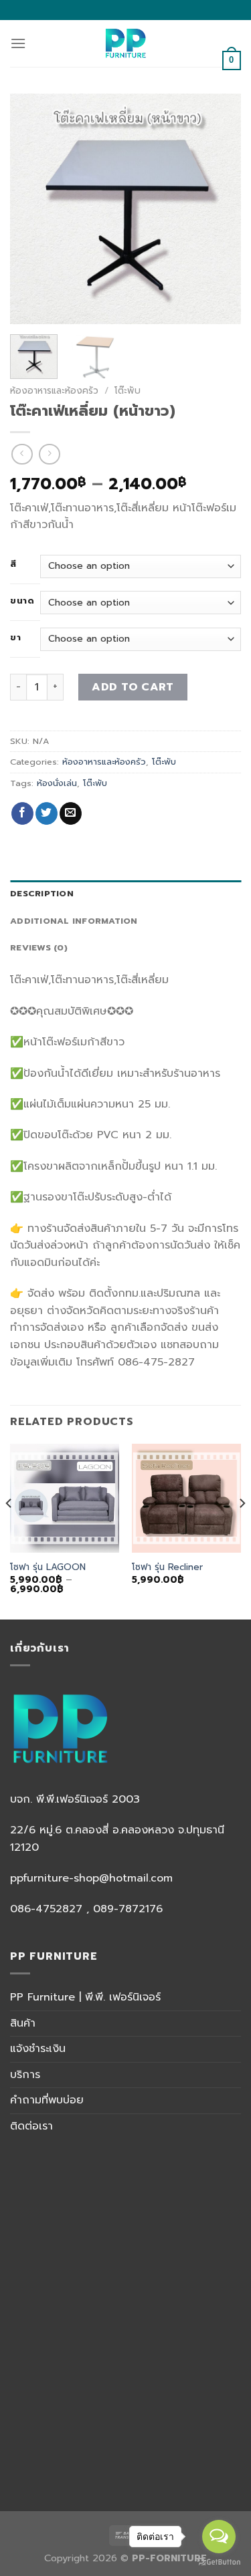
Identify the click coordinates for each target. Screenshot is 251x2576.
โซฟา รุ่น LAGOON (48, 1567)
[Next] (220, 209)
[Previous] (31, 209)
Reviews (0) (39, 947)
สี (13, 564)
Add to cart (133, 687)
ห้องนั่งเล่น (57, 783)
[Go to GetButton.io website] (219, 2562)
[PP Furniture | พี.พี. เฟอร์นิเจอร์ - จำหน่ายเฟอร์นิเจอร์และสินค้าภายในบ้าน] (125, 43)
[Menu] (18, 43)
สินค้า (23, 2023)
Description (42, 893)
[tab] (125, 894)
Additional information (74, 921)
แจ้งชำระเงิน (38, 2049)
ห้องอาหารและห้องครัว (54, 391)
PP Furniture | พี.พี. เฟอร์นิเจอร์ (85, 1997)
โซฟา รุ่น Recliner (167, 1567)
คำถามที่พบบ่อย (47, 2100)
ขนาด (22, 601)
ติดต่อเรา (31, 2126)
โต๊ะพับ (128, 391)
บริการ (25, 2075)
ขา (15, 638)
